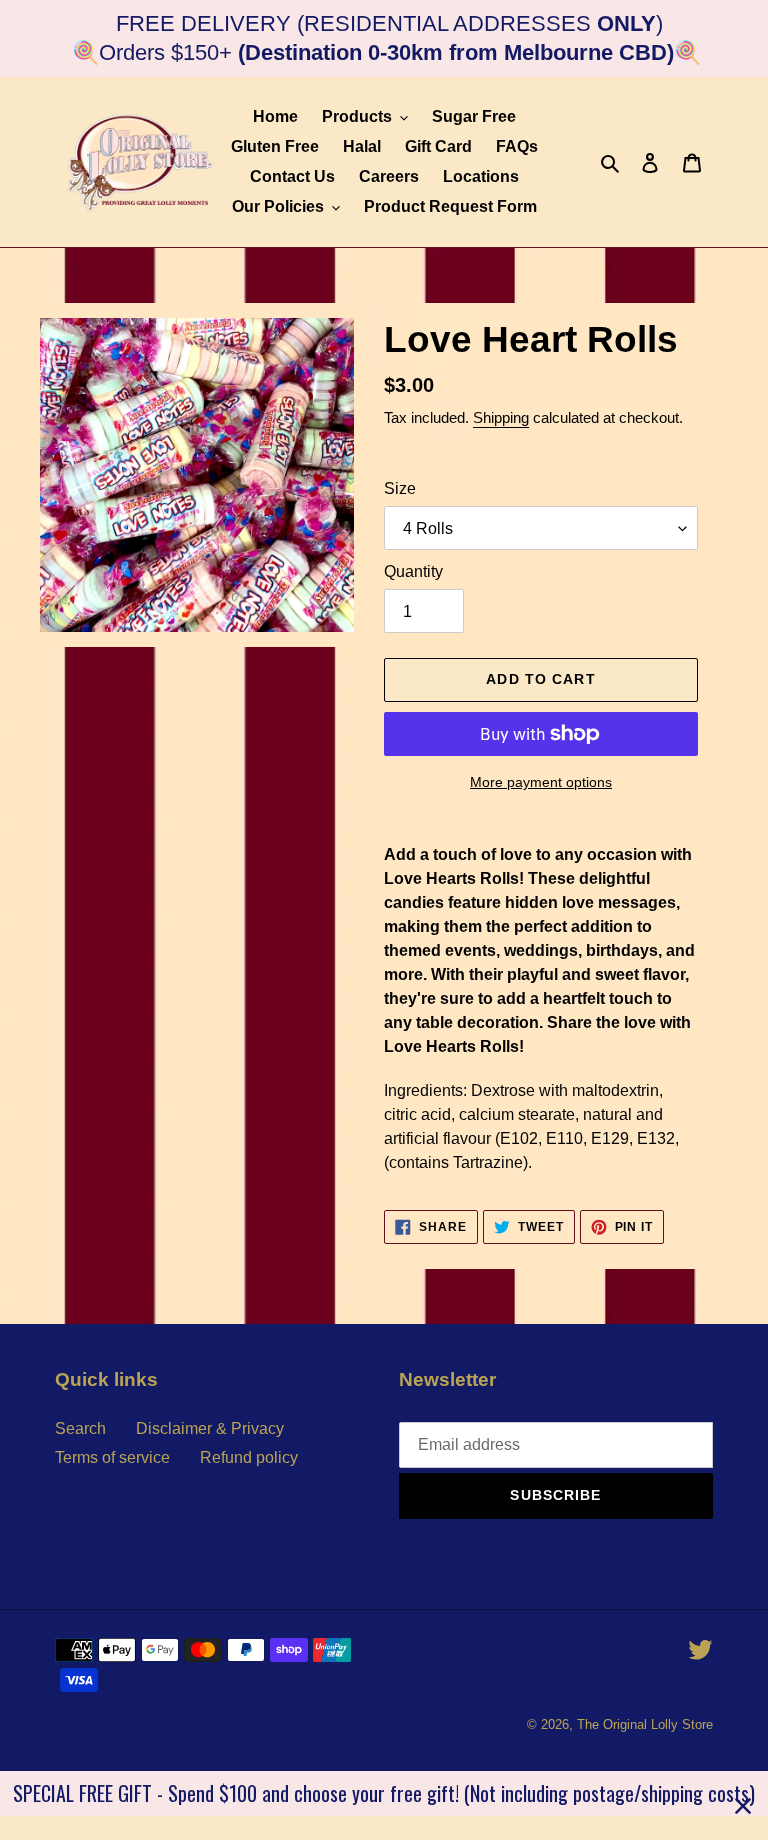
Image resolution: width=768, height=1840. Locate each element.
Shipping (501, 417)
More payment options (541, 782)
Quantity (413, 571)
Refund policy (249, 1457)
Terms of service (112, 1457)
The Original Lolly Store (645, 1724)
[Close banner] (743, 1806)
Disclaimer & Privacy (210, 1428)
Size (400, 488)
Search (80, 1428)
